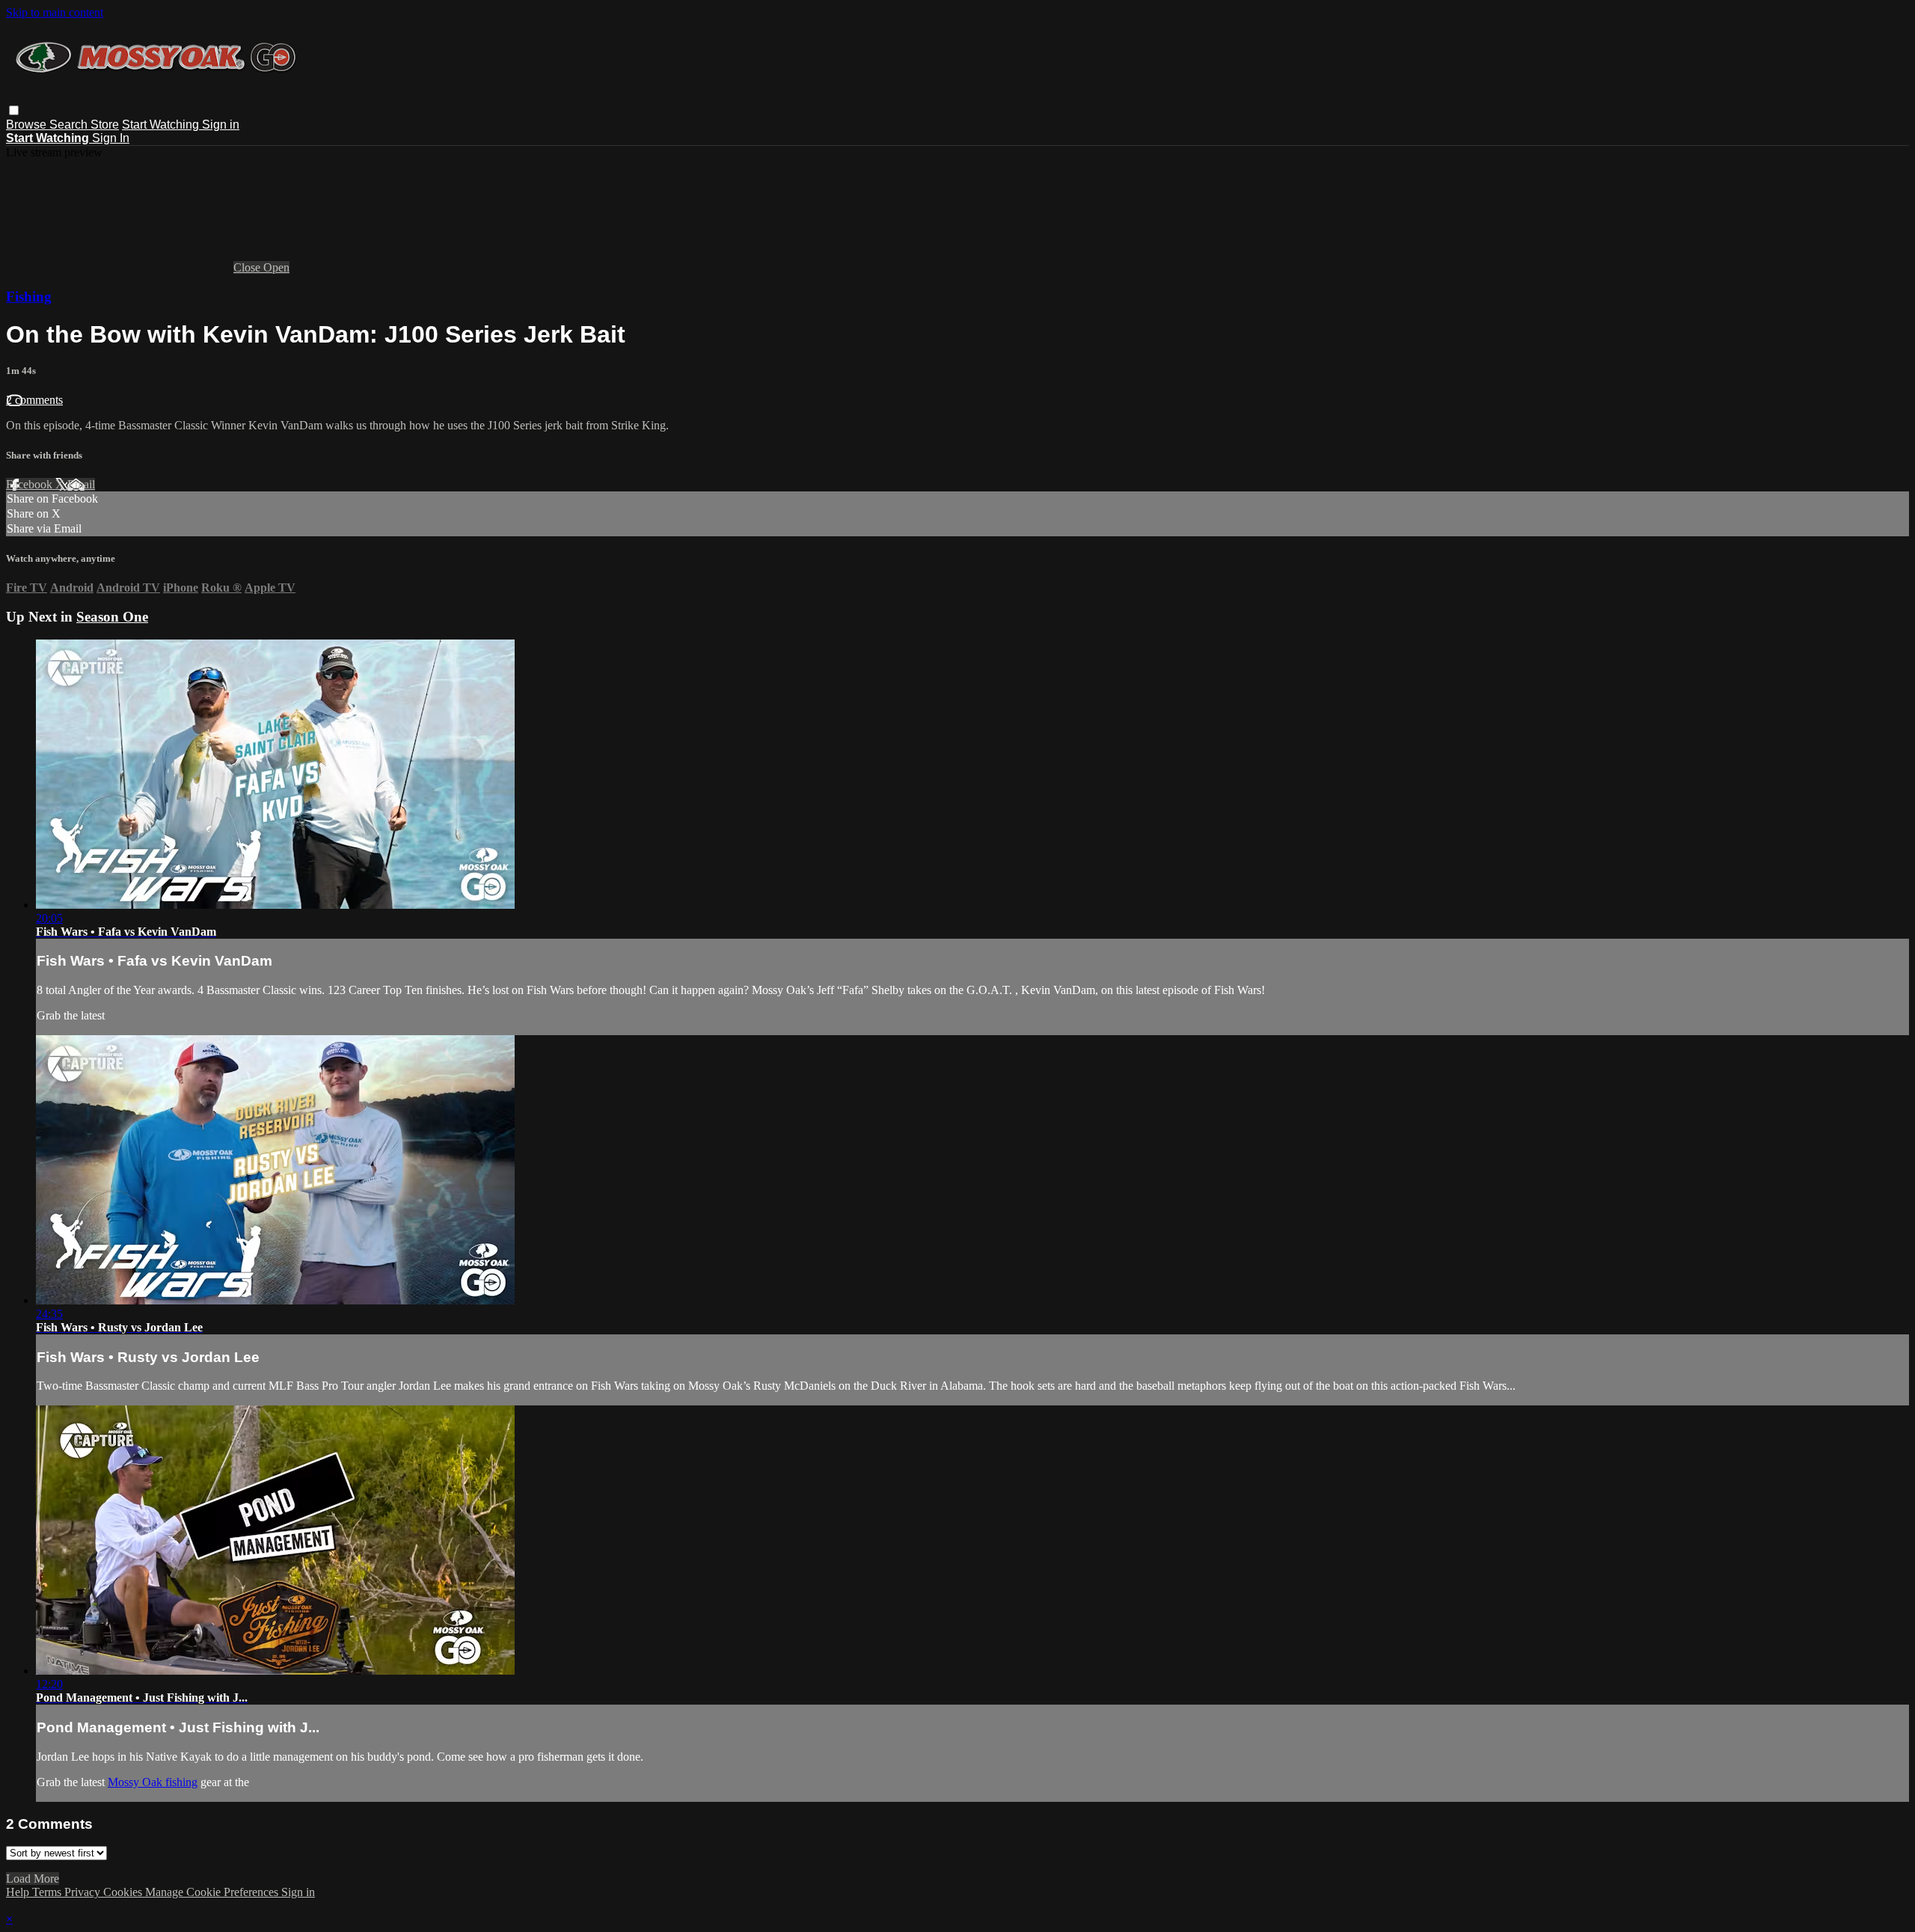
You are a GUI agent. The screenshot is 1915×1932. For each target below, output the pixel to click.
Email (81, 484)
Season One (112, 617)
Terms (48, 1892)
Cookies (124, 1892)
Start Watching (162, 125)
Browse (28, 125)
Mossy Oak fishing (153, 1782)
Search (70, 125)
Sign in (221, 125)
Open (276, 267)
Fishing (29, 297)
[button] (14, 110)
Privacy (84, 1892)
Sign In (111, 138)
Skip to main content (55, 12)
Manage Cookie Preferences (213, 1892)
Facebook (31, 484)
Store (105, 125)
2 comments (34, 400)
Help (19, 1892)
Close (248, 267)
